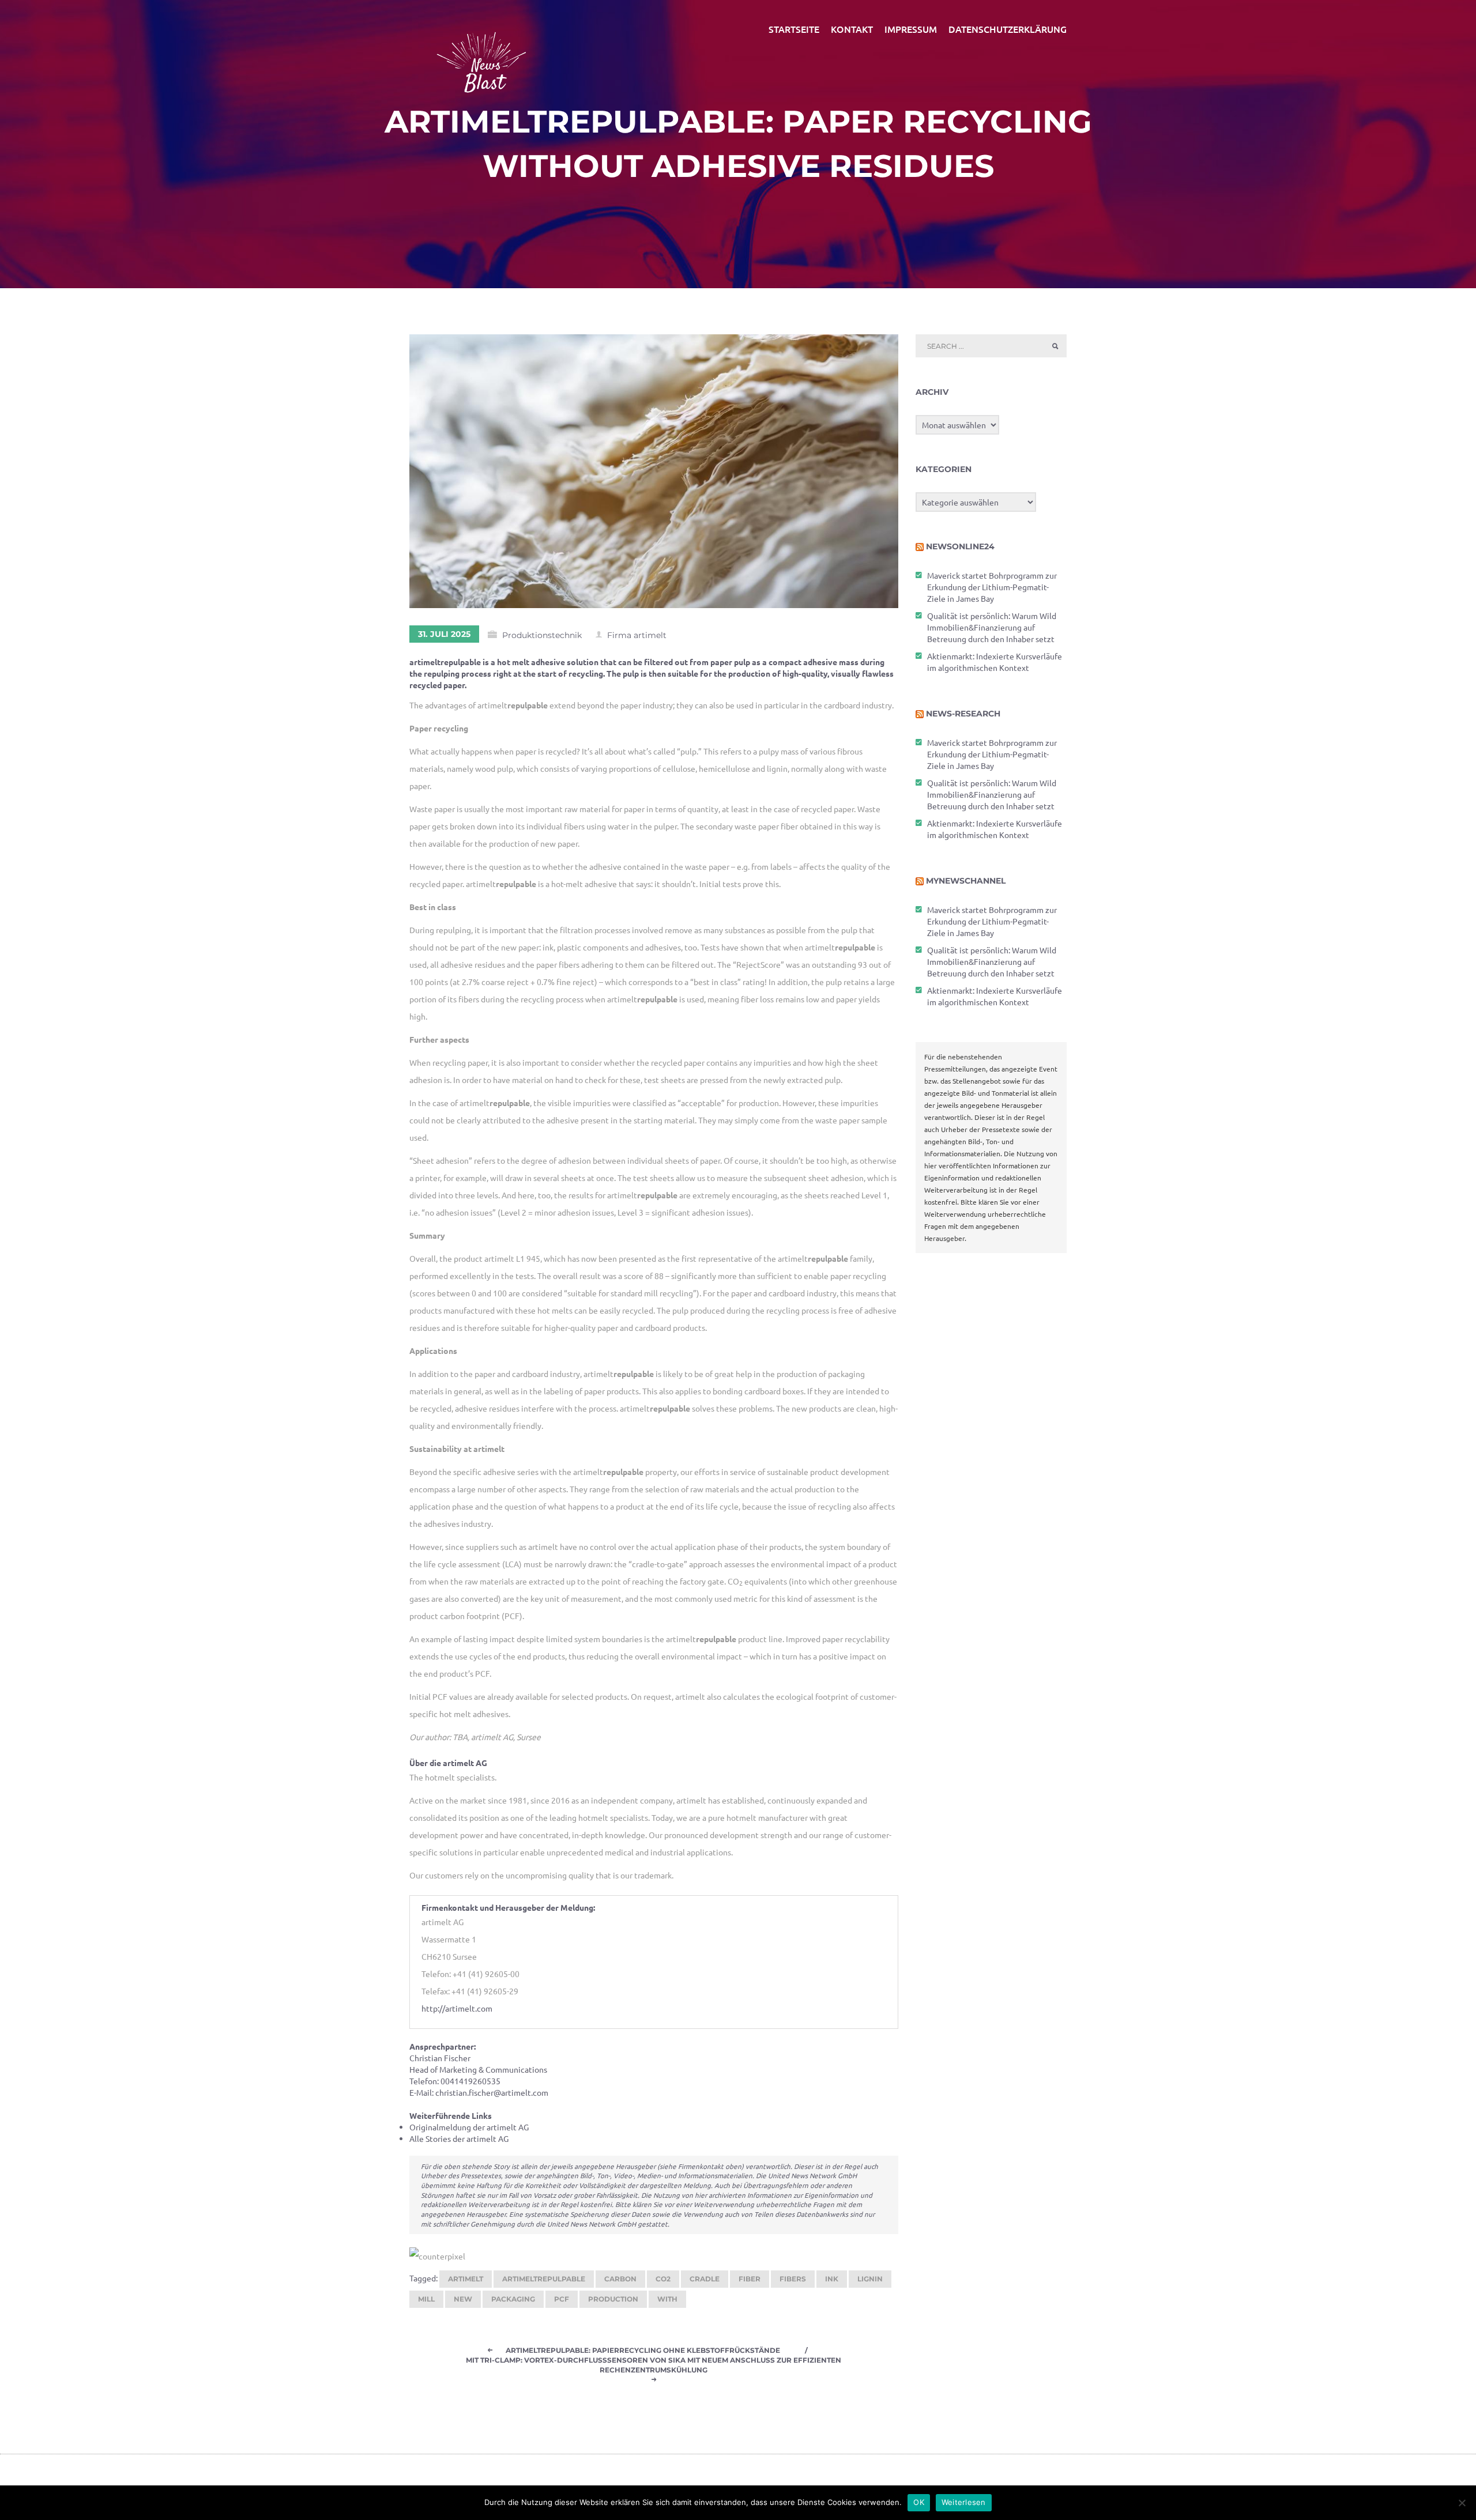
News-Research (963, 714)
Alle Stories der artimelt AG (459, 2138)
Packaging (513, 2299)
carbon (620, 2279)
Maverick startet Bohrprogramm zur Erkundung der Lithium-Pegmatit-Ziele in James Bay (992, 587)
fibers (793, 2279)
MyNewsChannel (966, 881)
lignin (870, 2279)
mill (426, 2299)
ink (832, 2279)
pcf (562, 2299)
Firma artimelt (637, 635)
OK (919, 2502)
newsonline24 (960, 546)
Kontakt (852, 29)
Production (613, 2299)
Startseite (794, 29)
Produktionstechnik (542, 635)
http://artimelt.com (457, 2008)
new (463, 2299)
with (667, 2299)
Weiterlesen (964, 2502)
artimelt (466, 2279)
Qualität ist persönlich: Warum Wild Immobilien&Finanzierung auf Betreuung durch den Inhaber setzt (992, 627)
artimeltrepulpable (544, 2279)
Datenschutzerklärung (1008, 29)
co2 (663, 2279)
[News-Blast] (481, 55)
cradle (705, 2279)
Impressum (911, 29)
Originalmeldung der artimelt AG (469, 2127)
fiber (750, 2279)
